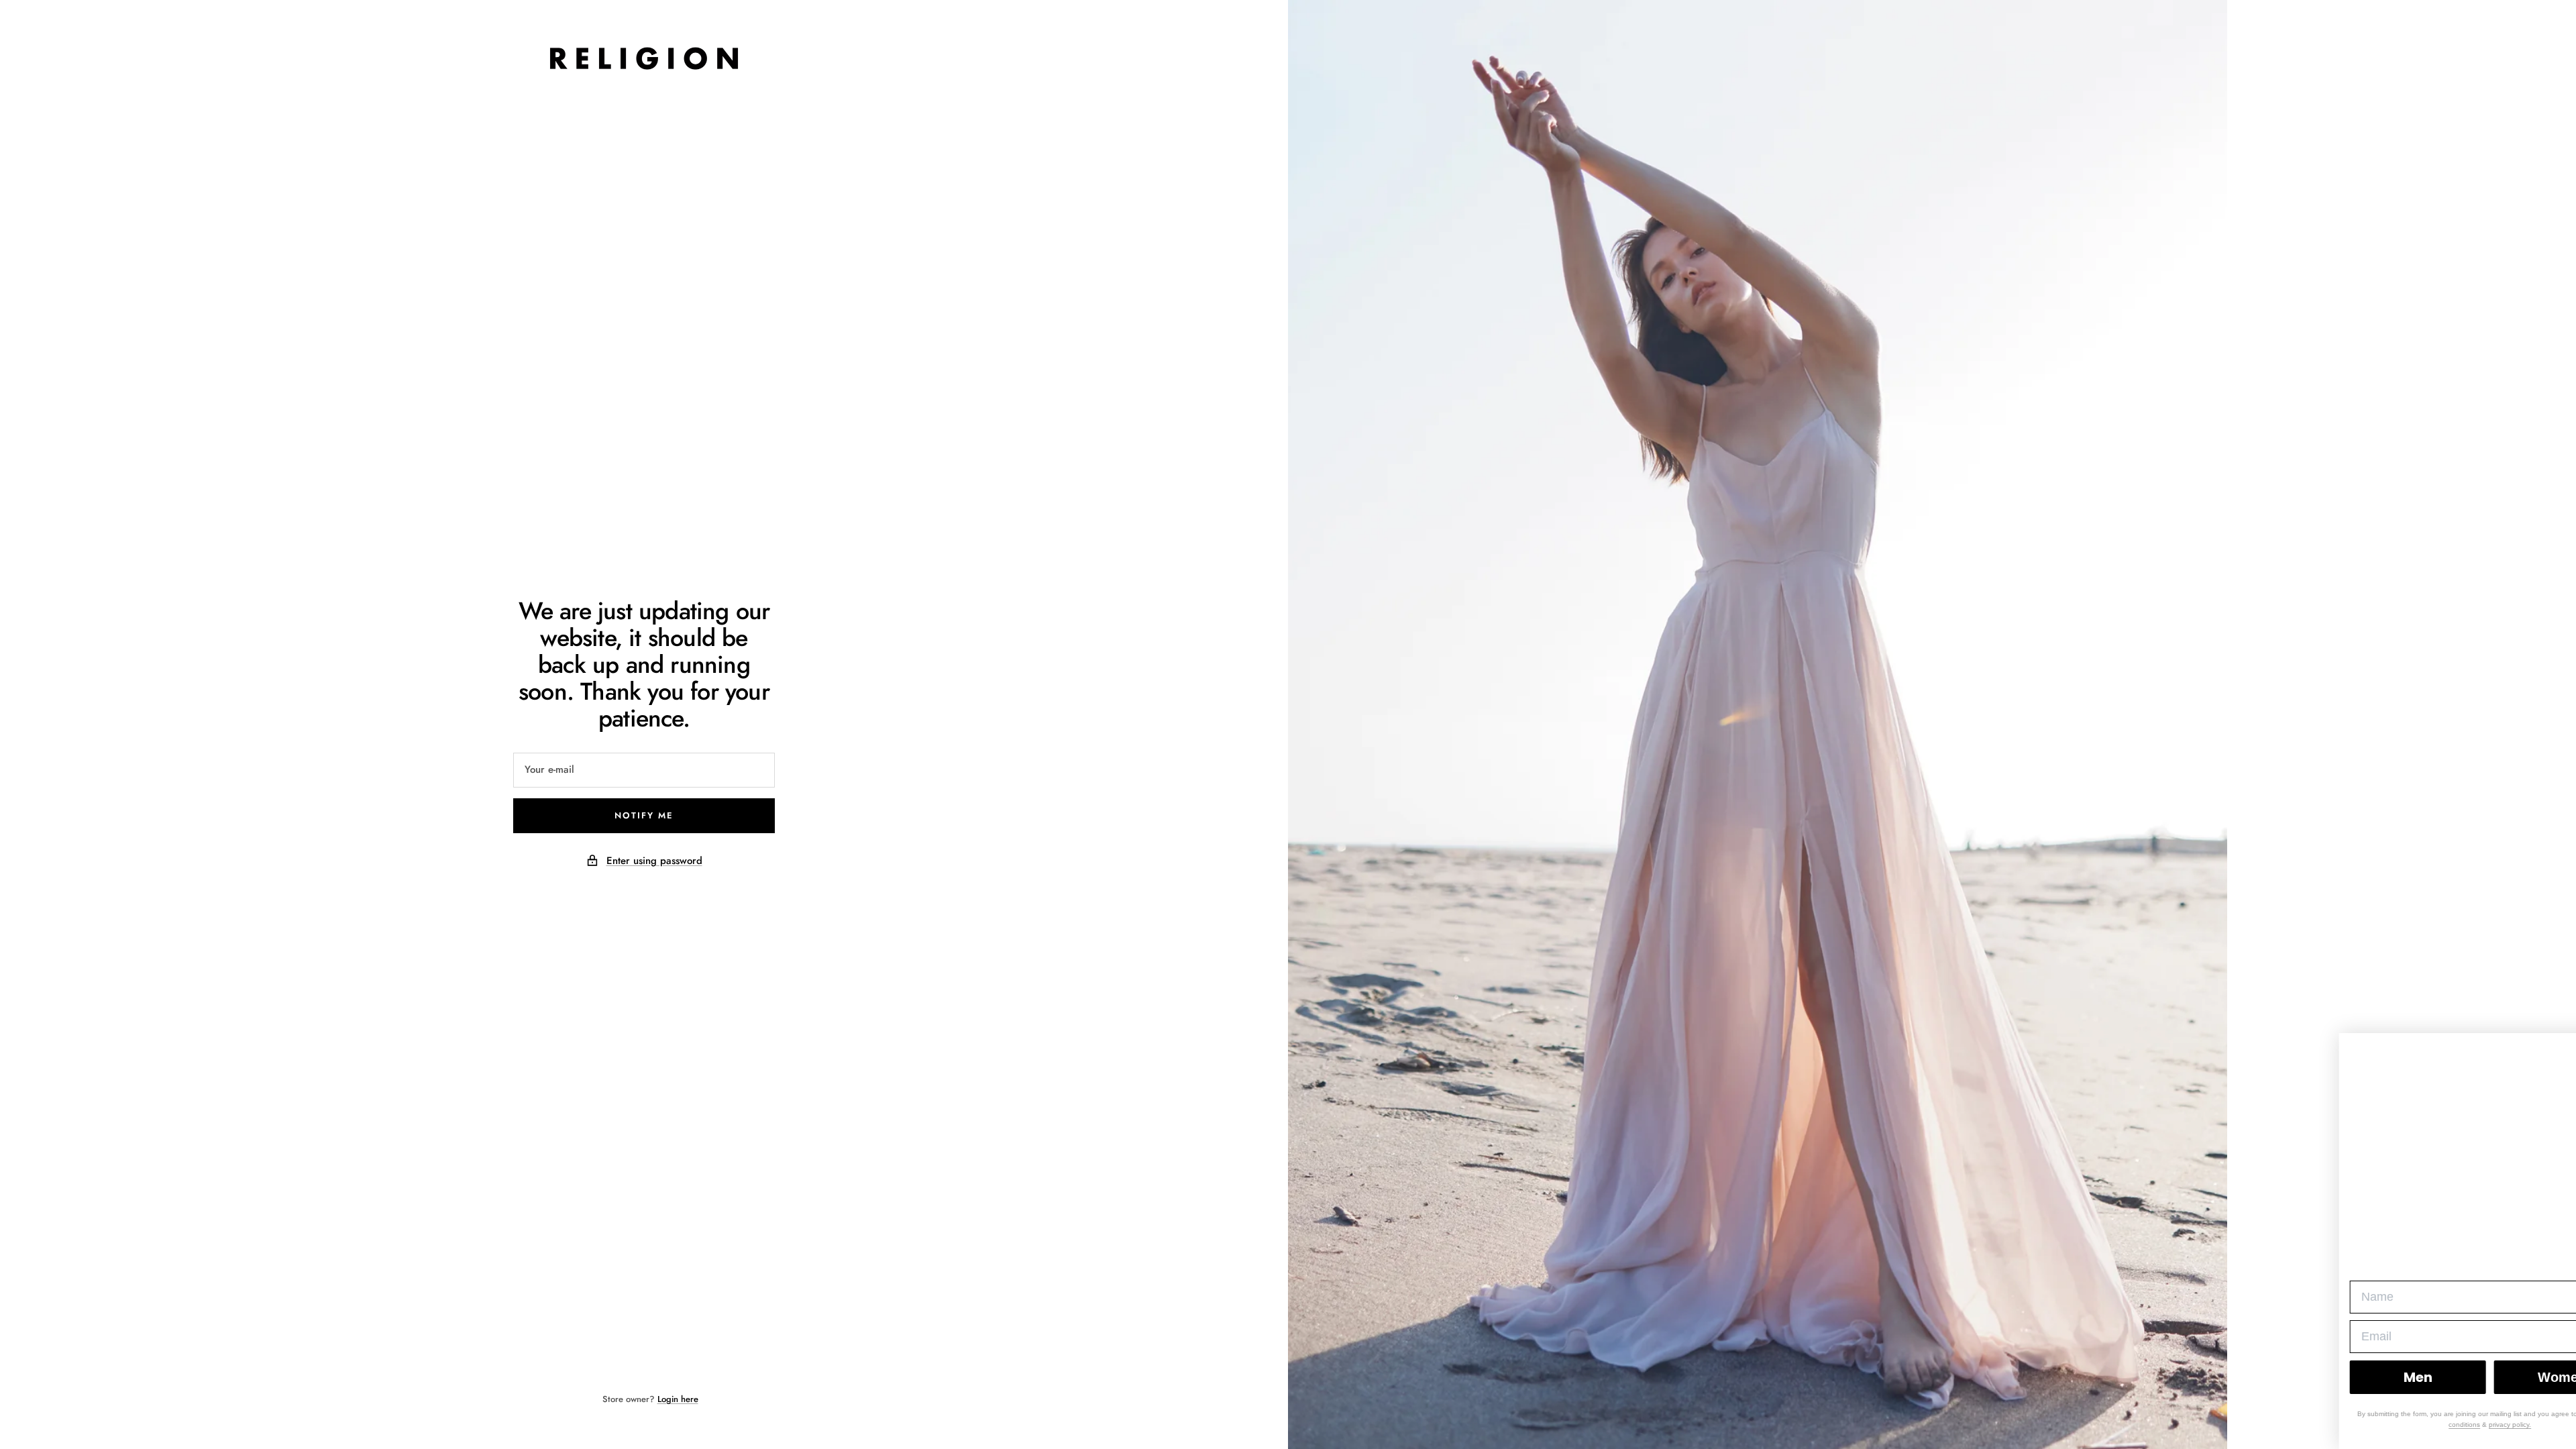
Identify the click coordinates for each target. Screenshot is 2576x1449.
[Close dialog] (2557, 1056)
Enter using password (654, 861)
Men (2353, 1377)
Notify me (644, 815)
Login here (678, 1399)
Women (2498, 1377)
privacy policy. (2446, 1425)
